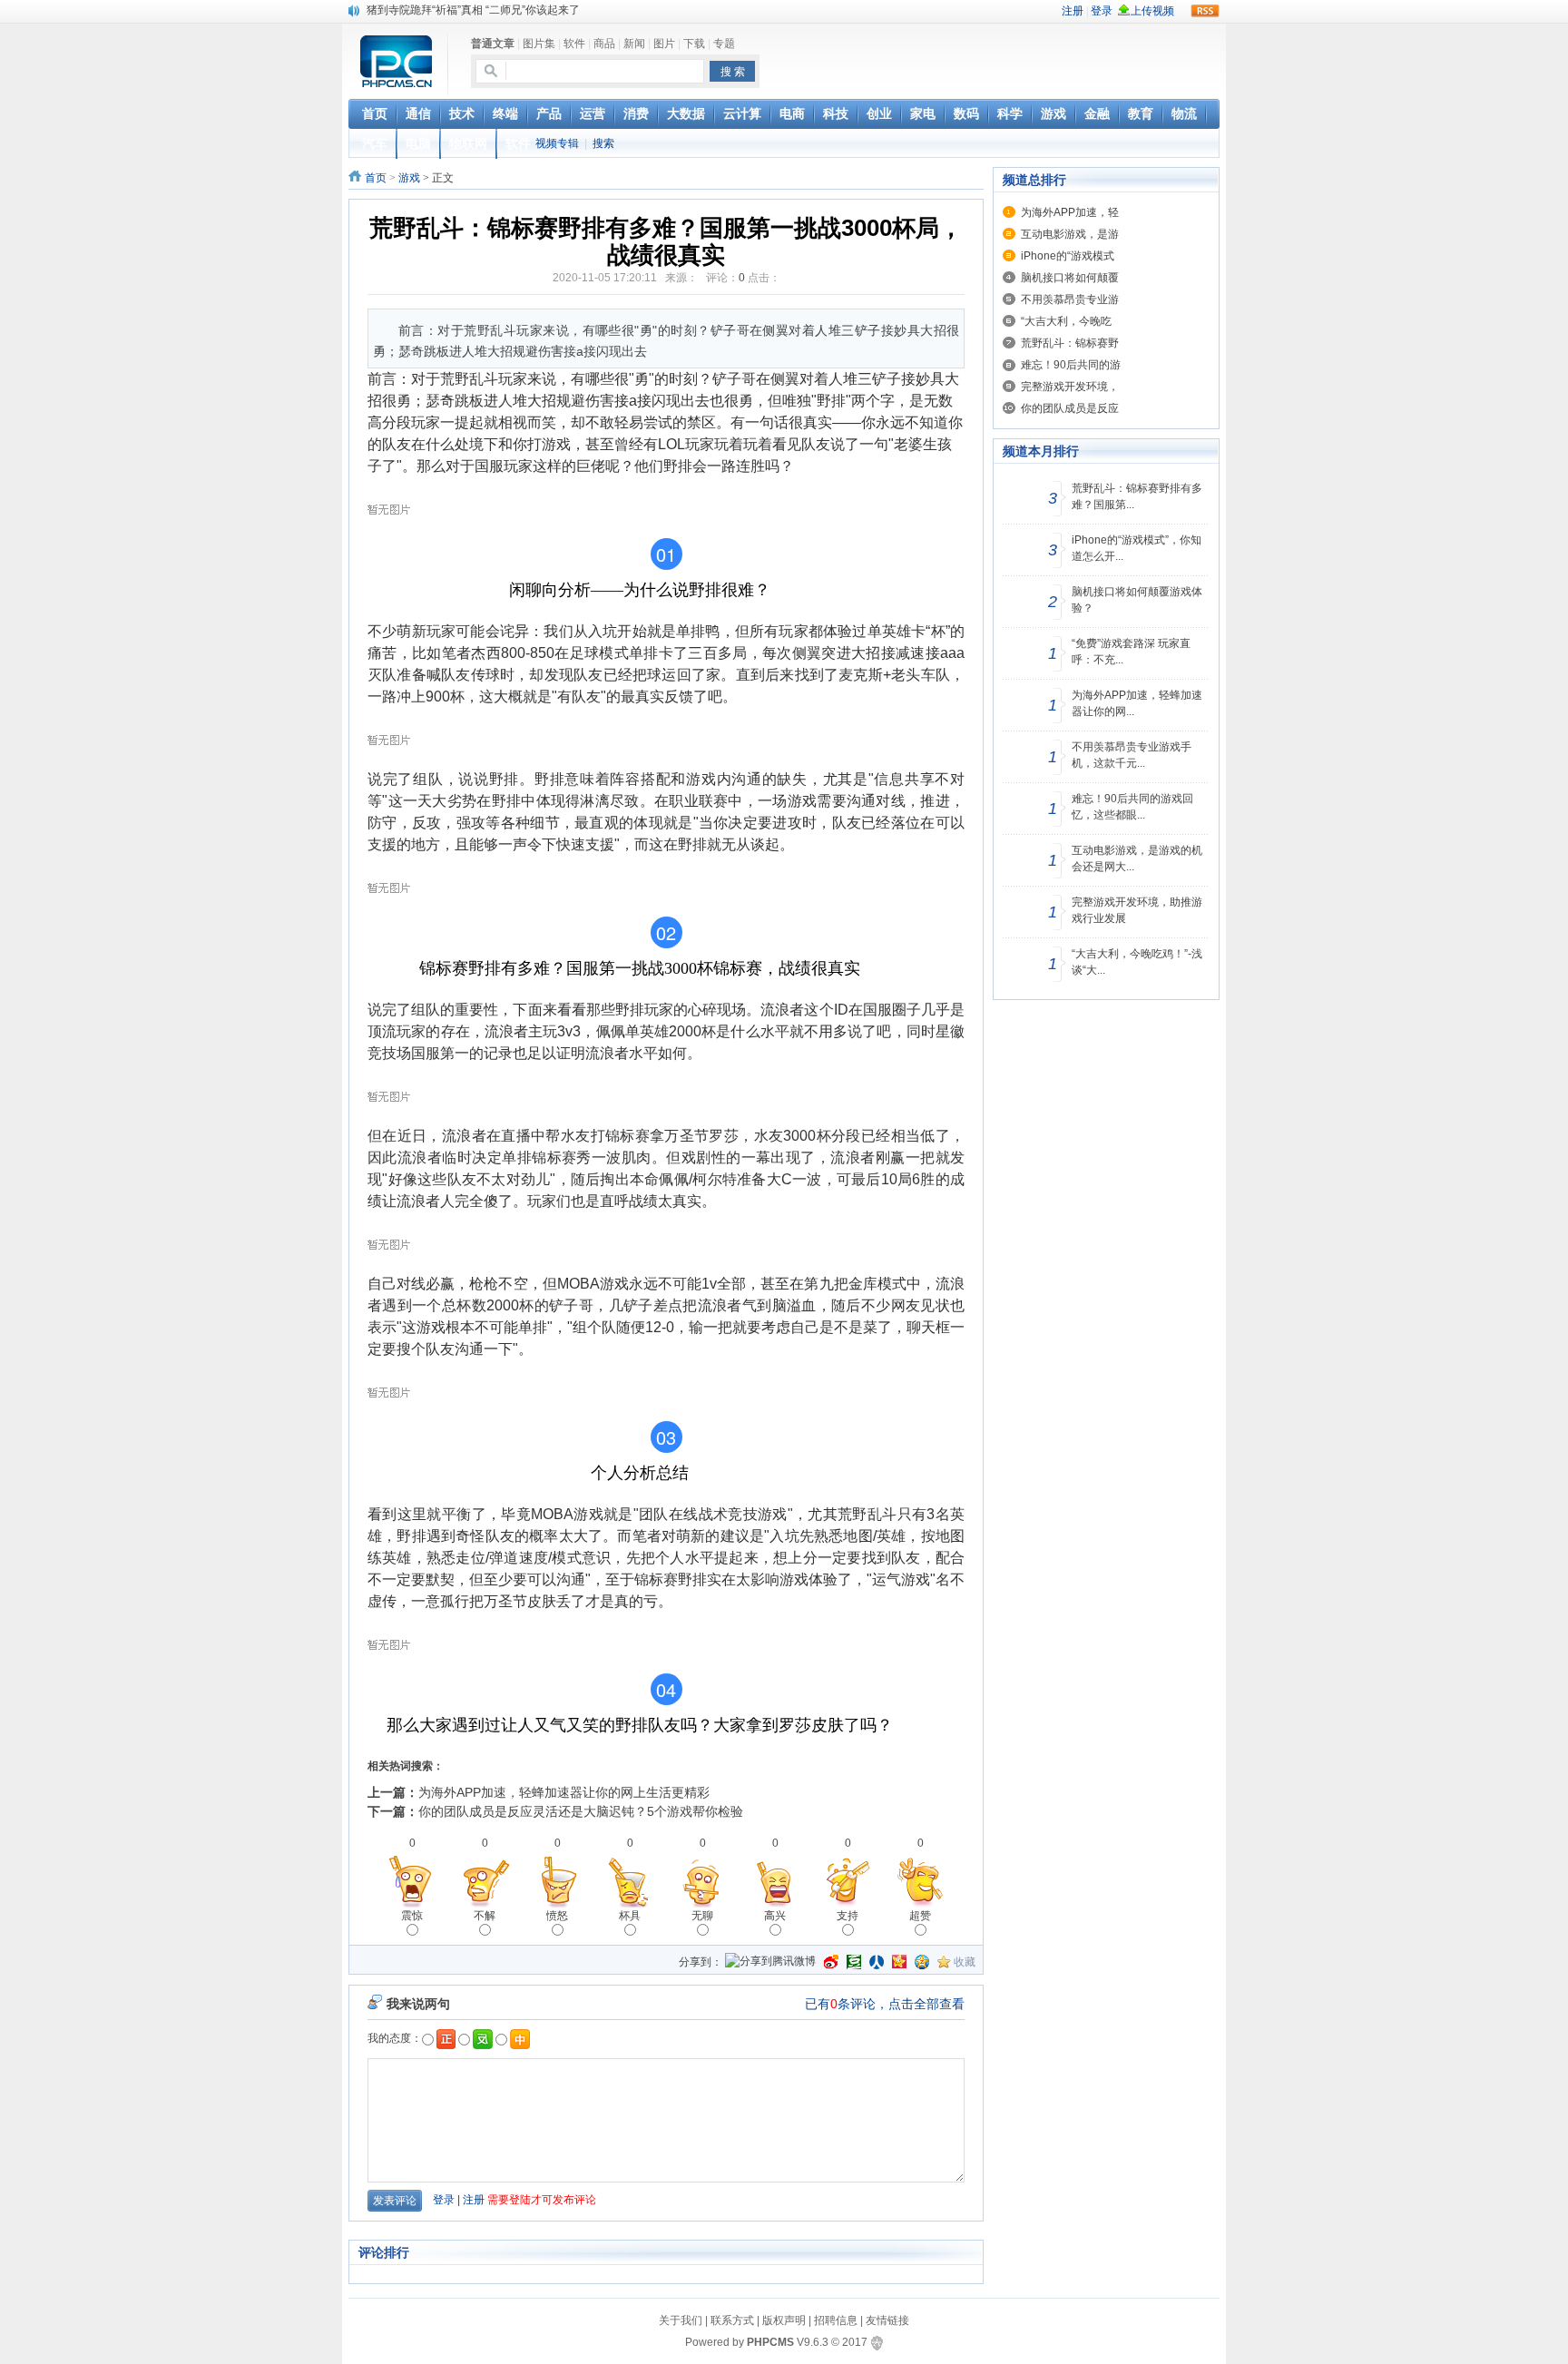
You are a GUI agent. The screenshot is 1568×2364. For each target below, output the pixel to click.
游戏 (409, 178)
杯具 (630, 1916)
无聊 (702, 1916)
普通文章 (493, 44)
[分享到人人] (877, 1962)
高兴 (775, 1916)
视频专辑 (557, 143)
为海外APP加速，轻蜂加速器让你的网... (1137, 703)
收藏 (965, 1962)
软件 (574, 44)
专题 (724, 44)
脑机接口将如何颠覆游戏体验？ (1137, 600)
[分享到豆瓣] (854, 1962)
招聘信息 (836, 2320)
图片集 (539, 44)
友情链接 (887, 2320)
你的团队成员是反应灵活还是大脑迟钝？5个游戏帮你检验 (581, 1811)
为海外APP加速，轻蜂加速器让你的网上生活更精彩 (564, 1792)
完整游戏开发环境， (1070, 387)
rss (1205, 11)
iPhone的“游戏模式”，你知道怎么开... (1137, 548)
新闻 (634, 44)
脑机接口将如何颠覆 (1070, 278)
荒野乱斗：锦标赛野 (1070, 343)
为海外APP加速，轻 (1070, 212)
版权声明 (784, 2320)
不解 (485, 1916)
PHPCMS (770, 2342)
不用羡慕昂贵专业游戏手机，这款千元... (1132, 755)
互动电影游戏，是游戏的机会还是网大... (1137, 858)
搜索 (603, 143)
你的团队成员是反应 (1070, 408)
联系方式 (732, 2320)
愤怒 (557, 1916)
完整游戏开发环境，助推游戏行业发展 (1137, 910)
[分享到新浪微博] (831, 1962)
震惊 (412, 1916)
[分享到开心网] (899, 1962)
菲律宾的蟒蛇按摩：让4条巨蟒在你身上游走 (473, 10)
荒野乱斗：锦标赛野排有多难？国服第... (1137, 496)
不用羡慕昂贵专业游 (1070, 299)
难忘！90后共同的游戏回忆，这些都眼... (1132, 807)
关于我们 (681, 2320)
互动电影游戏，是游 (1070, 234)
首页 (376, 178)
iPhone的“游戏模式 (1068, 256)
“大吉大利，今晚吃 (1066, 321)
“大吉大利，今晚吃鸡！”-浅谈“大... (1137, 962)
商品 (604, 44)
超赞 (920, 1916)
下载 (694, 44)
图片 (664, 44)
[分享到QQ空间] (922, 1962)
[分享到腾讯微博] (770, 1962)
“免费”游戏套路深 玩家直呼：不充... (1131, 652)
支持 (848, 1916)
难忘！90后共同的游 (1071, 365)
